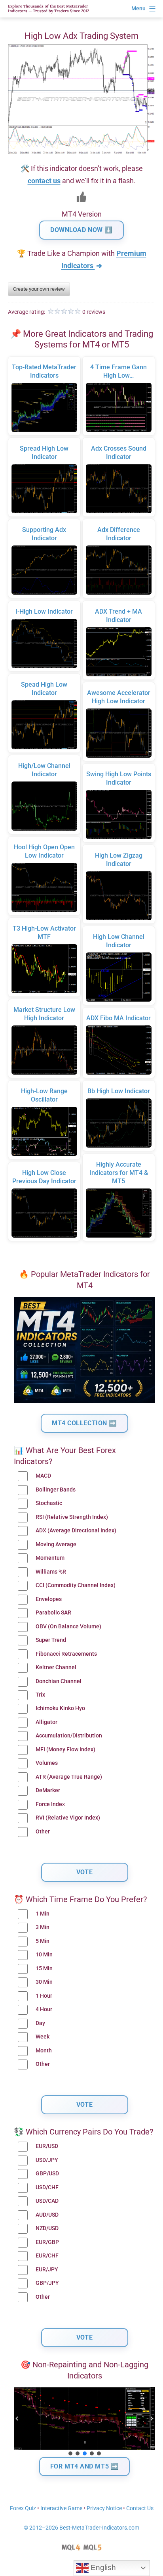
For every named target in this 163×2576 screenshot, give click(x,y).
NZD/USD (47, 2228)
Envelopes (49, 1599)
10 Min (44, 1955)
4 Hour (44, 2009)
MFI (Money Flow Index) (65, 1750)
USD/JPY (47, 2160)
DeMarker (48, 1790)
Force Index (50, 1804)
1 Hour (44, 1996)
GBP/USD (47, 2174)
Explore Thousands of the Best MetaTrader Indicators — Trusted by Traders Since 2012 (48, 9)
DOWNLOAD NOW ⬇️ (81, 230)
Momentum (50, 1558)
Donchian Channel (59, 1681)
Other (43, 1832)
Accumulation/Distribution (69, 1736)
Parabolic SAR (53, 1613)
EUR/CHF (47, 2256)
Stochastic (49, 1503)
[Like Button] (81, 197)
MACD (43, 1476)
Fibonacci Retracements (66, 1654)
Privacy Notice (104, 2508)
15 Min (44, 1968)
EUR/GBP (47, 2242)
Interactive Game (61, 2508)
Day (40, 2023)
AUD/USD (47, 2215)
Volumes (47, 1763)
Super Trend (51, 1640)
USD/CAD (47, 2201)
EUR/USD (47, 2146)
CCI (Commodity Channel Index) (76, 1585)
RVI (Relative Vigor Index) (68, 1818)
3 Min (43, 1927)
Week (43, 2037)
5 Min (43, 1941)
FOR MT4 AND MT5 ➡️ (85, 2466)
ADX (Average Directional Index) (76, 1531)
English (102, 2567)
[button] (17, 2419)
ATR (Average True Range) (69, 1777)
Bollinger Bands (56, 1490)
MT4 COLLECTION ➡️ (84, 1423)
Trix (40, 1695)
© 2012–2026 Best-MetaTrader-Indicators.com (81, 2528)
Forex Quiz (23, 2508)
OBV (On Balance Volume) (68, 1627)
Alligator (46, 1722)
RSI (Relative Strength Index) (72, 1517)
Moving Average (56, 1544)
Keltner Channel (56, 1667)
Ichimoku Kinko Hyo (60, 1708)
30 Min (44, 1982)
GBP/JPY (47, 2283)
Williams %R (51, 1572)
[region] (84, 2422)
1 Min (43, 1914)
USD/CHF (47, 2187)
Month (44, 2051)
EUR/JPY (47, 2270)
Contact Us (140, 2508)
